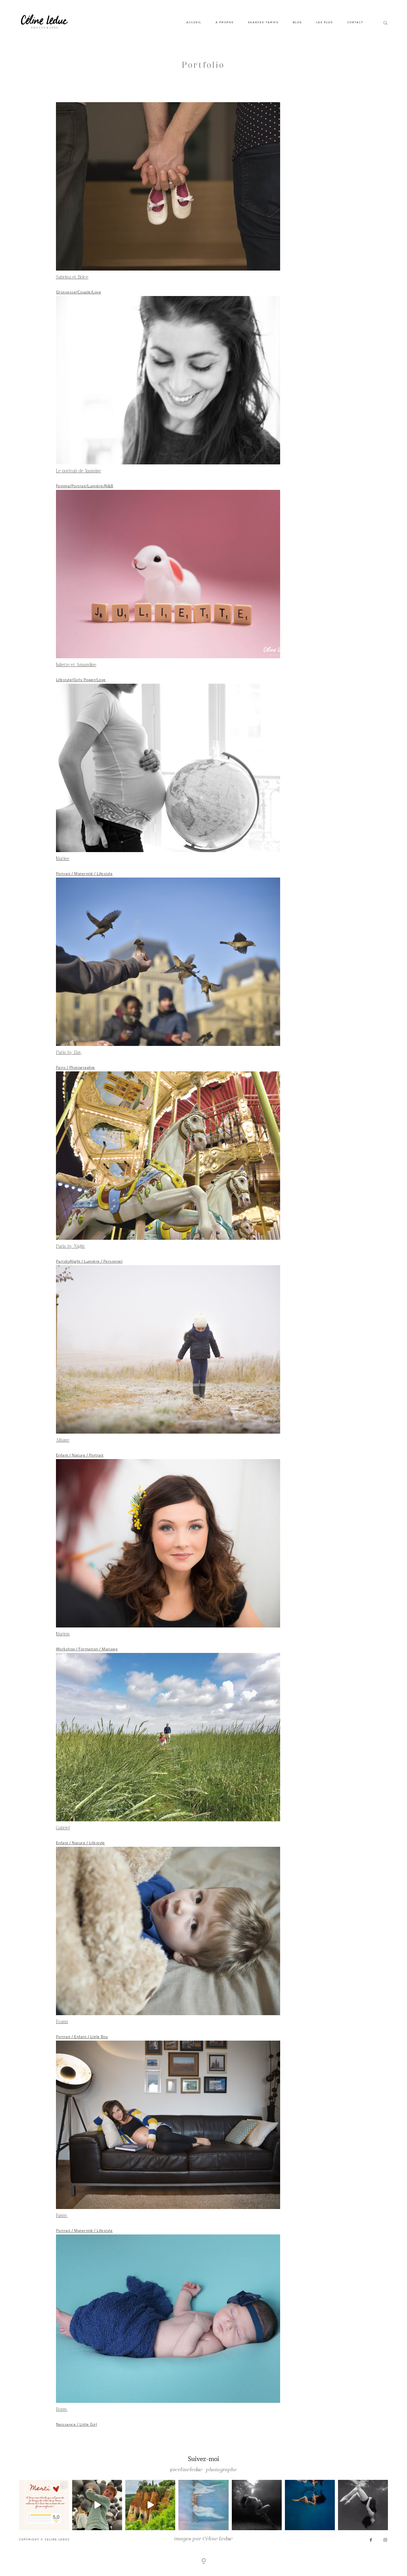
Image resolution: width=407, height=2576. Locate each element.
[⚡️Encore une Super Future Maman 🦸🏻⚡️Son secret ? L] (310, 2505)
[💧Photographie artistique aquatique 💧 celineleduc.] (203, 2505)
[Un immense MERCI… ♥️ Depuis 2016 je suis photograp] (44, 2505)
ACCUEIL (194, 22)
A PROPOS (225, 22)
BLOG (297, 22)
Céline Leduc (218, 2539)
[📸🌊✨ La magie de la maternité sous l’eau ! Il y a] (257, 2505)
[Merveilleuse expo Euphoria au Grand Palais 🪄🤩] (97, 2505)
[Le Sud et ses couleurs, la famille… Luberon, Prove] (150, 2505)
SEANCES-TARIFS (263, 22)
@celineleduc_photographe (203, 2470)
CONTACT (355, 22)
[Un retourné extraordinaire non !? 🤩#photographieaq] (363, 2505)
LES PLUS (325, 22)
